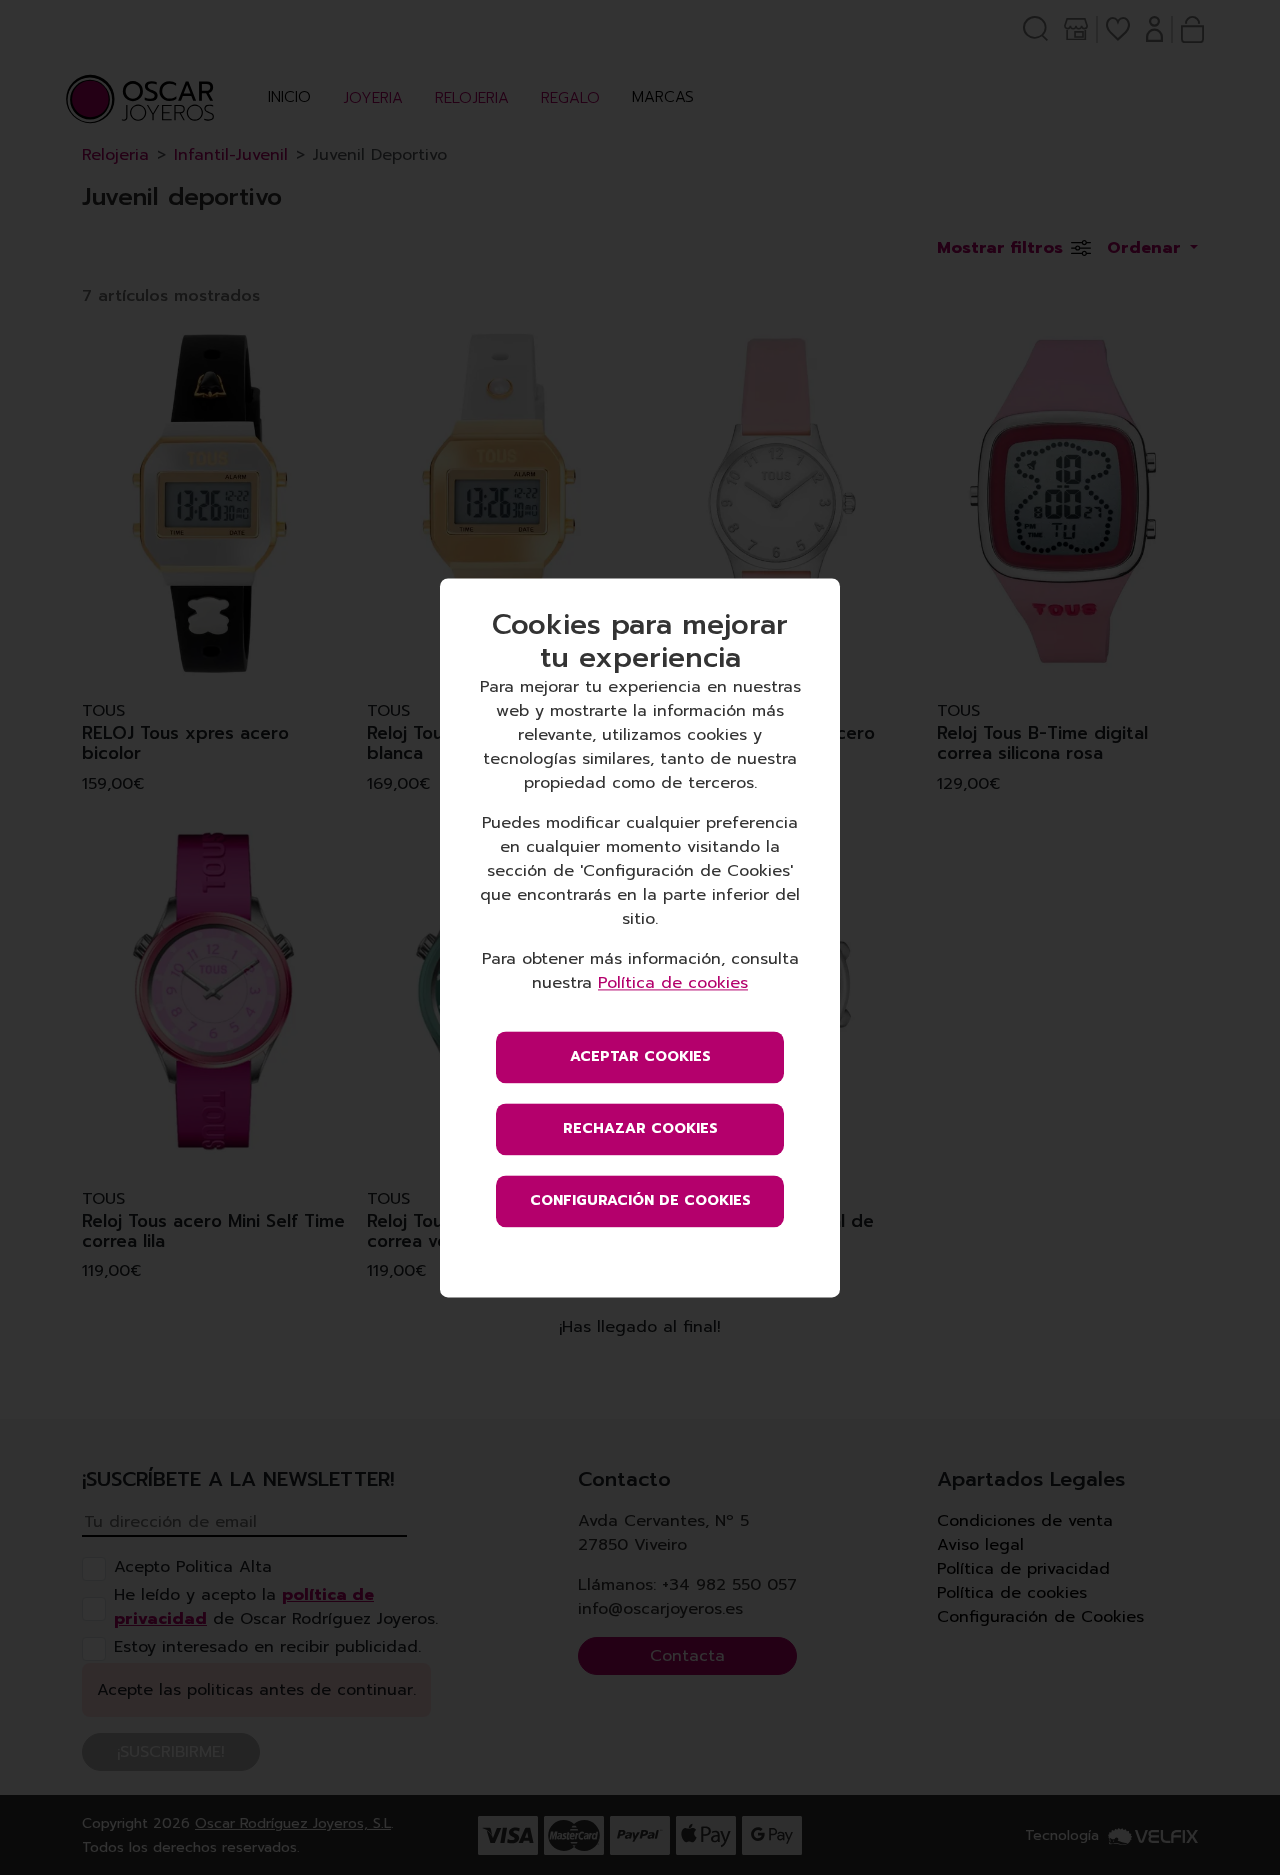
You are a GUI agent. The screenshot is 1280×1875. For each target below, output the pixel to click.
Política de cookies (673, 983)
